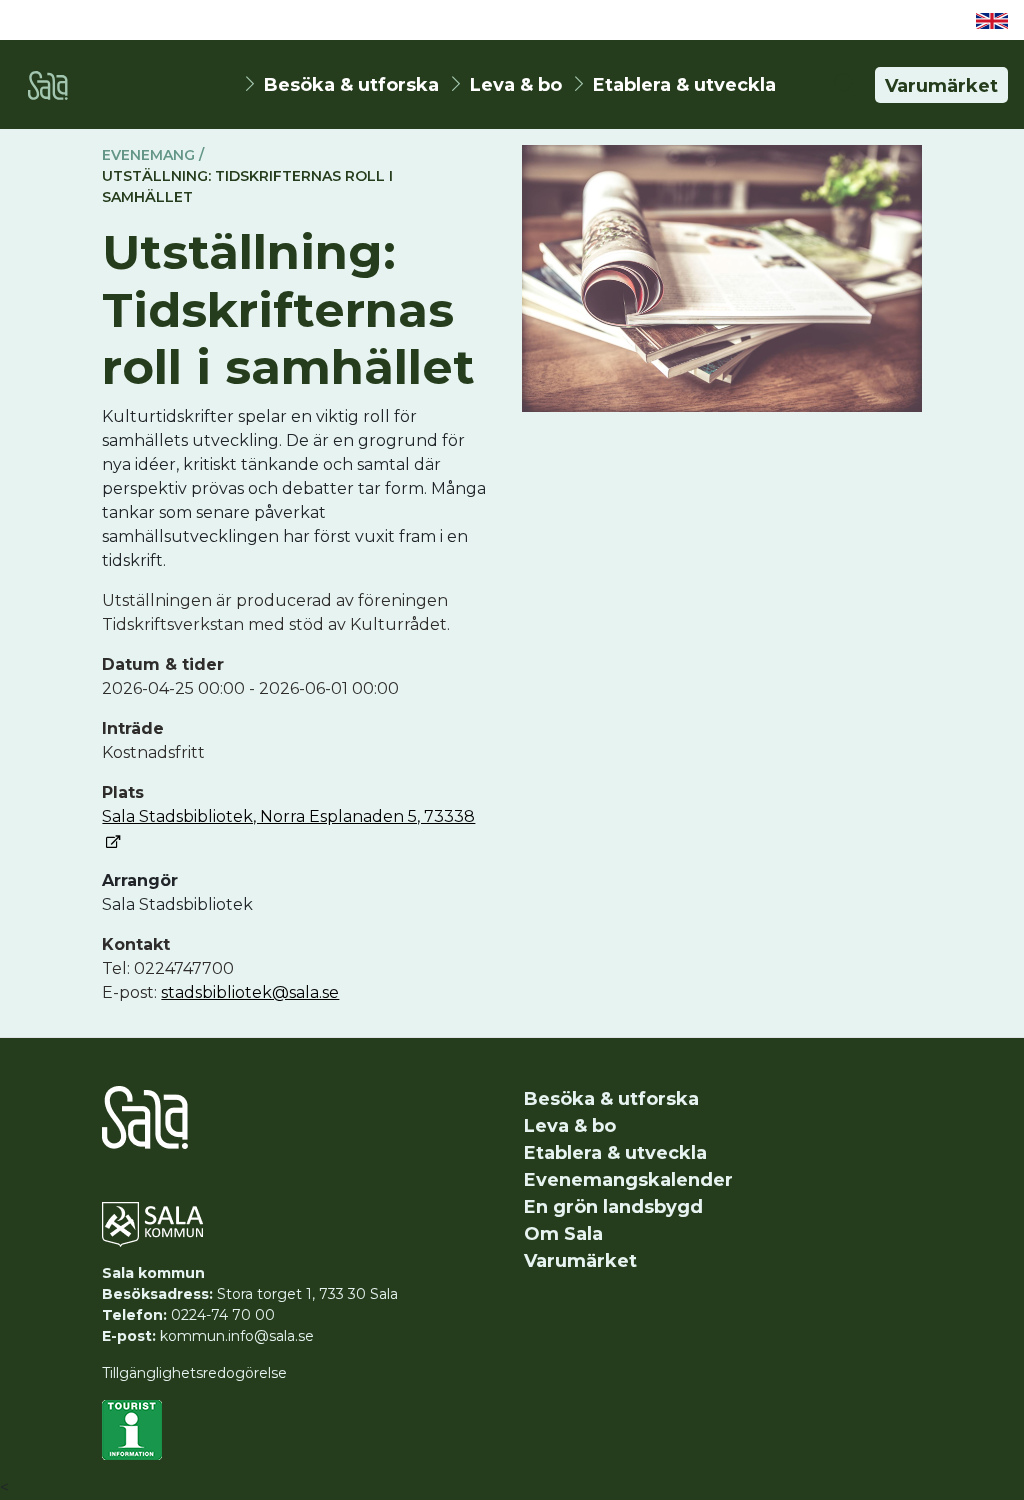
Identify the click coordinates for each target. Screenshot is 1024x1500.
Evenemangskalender (628, 1180)
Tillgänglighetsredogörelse (194, 1373)
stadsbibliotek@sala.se (250, 992)
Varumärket (941, 86)
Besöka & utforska (351, 84)
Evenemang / (153, 155)
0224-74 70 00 (223, 1315)
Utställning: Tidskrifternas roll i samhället (247, 186)
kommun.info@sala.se (237, 1336)
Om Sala (563, 1234)
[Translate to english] (992, 20)
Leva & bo (516, 84)
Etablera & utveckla (684, 84)
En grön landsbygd (613, 1207)
